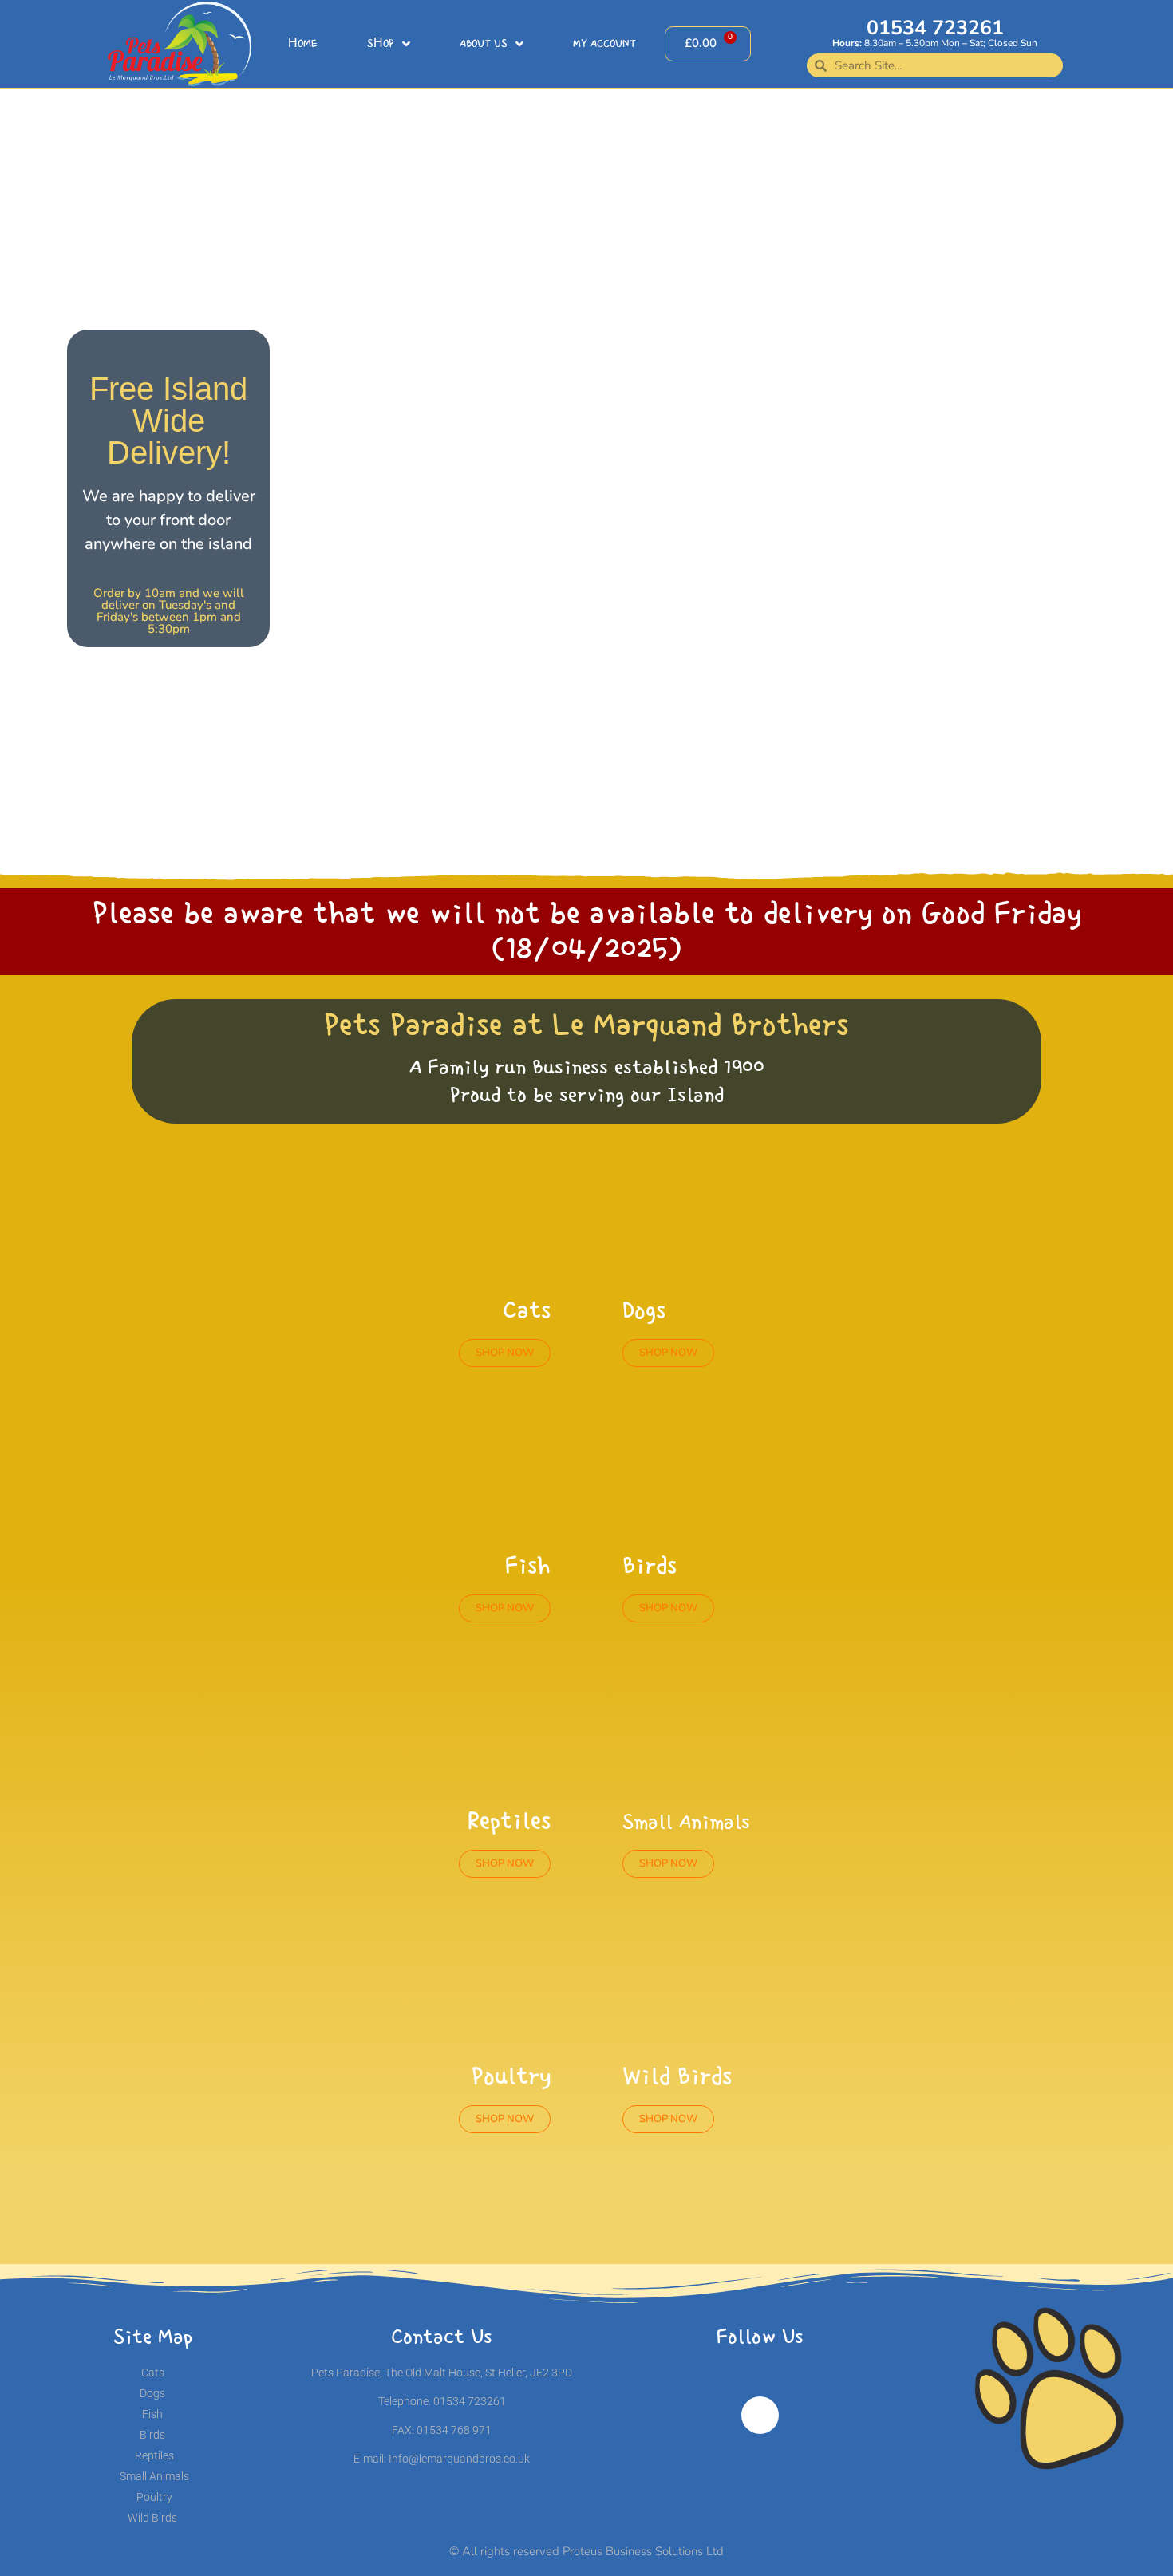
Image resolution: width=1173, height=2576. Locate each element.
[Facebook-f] (760, 2416)
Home (303, 44)
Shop (381, 44)
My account (604, 44)
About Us (484, 44)
